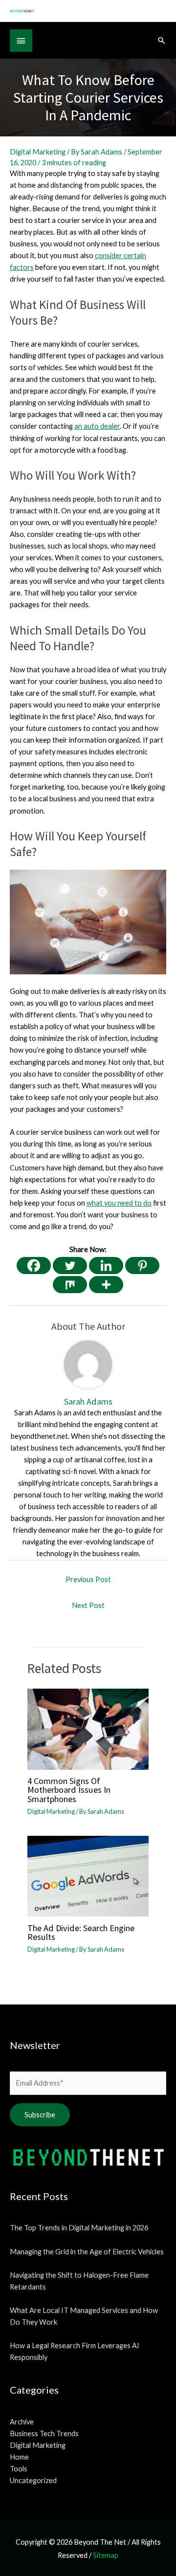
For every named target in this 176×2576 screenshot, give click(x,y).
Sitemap (106, 2555)
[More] (106, 1285)
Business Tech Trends (44, 2433)
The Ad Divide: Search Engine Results (81, 1932)
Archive (22, 2422)
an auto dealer (97, 426)
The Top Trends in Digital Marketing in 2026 (79, 2228)
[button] (162, 40)
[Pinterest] (142, 1266)
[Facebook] (34, 1266)
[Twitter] (70, 1266)
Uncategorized (33, 2480)
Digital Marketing (38, 152)
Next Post (88, 1605)
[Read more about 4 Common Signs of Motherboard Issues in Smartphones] (88, 1728)
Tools (19, 2469)
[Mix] (70, 1285)
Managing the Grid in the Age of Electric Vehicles (87, 2252)
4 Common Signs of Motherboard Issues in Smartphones (69, 1790)
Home (19, 2457)
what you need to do (119, 1203)
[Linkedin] (106, 1266)
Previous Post (88, 1579)
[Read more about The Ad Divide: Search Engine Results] (88, 1875)
